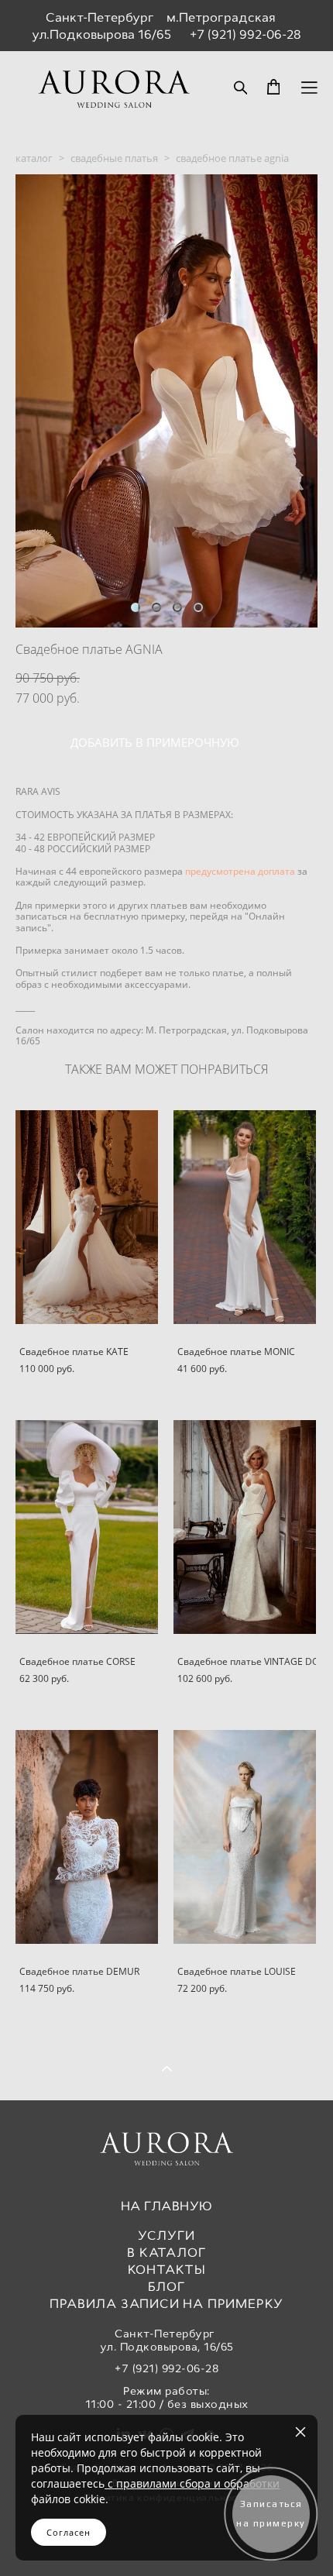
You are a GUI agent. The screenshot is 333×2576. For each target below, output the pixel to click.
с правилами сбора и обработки (192, 2483)
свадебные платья (114, 158)
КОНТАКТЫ (167, 2270)
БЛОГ (166, 2287)
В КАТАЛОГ (166, 2253)
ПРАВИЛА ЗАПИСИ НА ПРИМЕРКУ (166, 2304)
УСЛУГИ (166, 2236)
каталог (34, 158)
